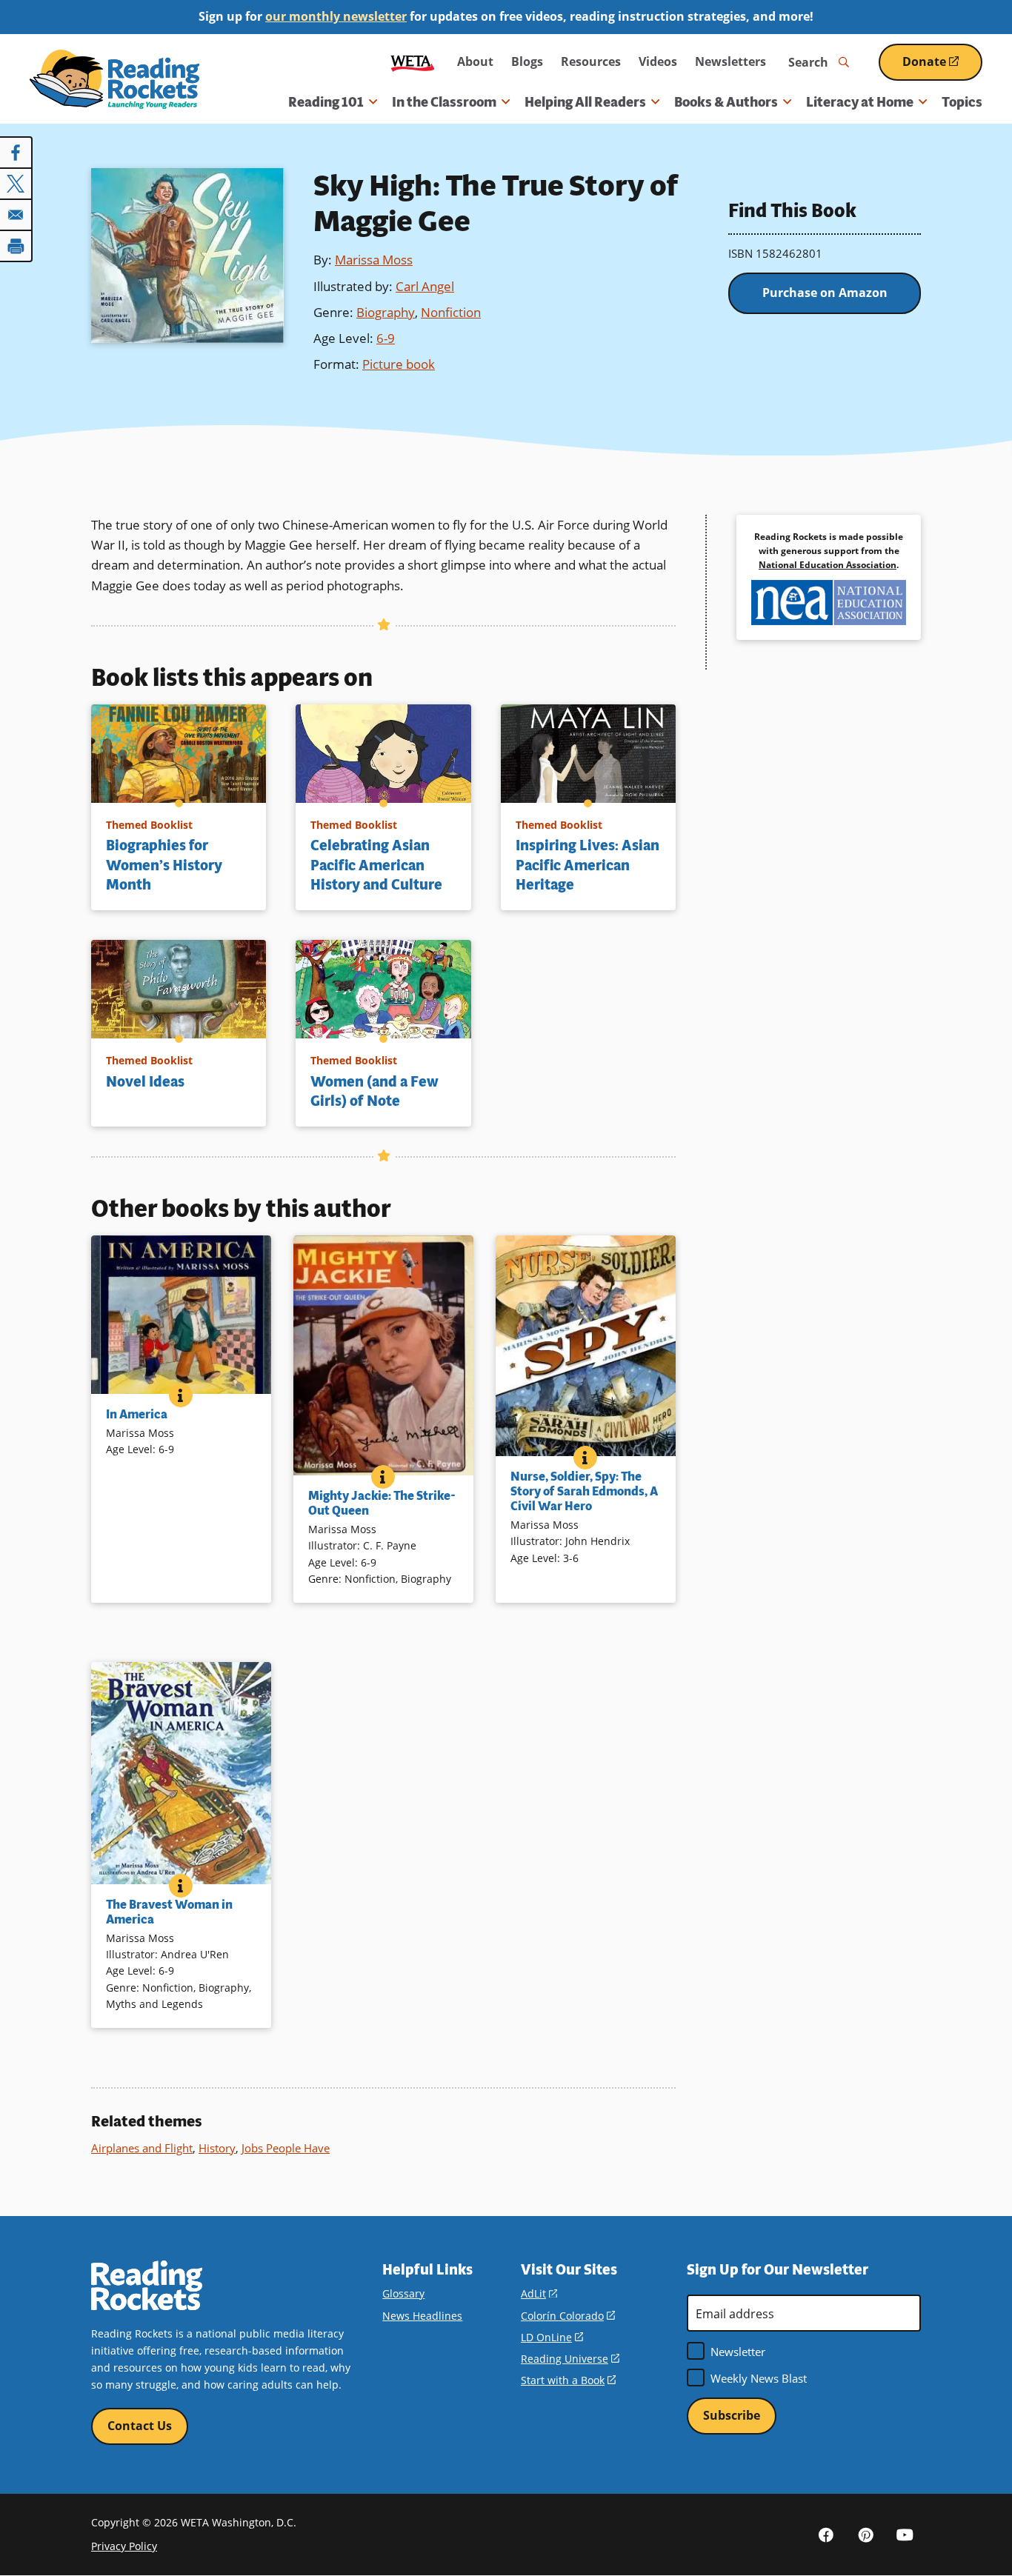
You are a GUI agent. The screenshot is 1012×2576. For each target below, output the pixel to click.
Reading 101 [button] (326, 102)
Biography (386, 312)
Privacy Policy (124, 2546)
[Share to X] (16, 184)
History (217, 2148)
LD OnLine (552, 2337)
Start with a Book (568, 2380)
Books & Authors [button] (726, 102)
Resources (591, 61)
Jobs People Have (286, 2148)
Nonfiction (451, 312)
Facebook (826, 2535)
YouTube (905, 2535)
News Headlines (422, 2316)
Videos (658, 61)
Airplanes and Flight (142, 2148)
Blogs (527, 61)
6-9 (386, 338)
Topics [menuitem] (962, 102)
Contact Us (140, 2426)
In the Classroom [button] (444, 102)
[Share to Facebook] (16, 153)
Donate (942, 67)
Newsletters (730, 61)
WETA (413, 62)
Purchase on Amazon (825, 293)
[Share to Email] (16, 215)
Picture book (399, 364)
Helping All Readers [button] (585, 102)
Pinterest (865, 2535)
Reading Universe (570, 2359)
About (475, 61)
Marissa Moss (374, 260)
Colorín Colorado (568, 2316)
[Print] (16, 246)
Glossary (403, 2293)
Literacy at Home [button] (860, 102)
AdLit (539, 2293)
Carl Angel (425, 286)
